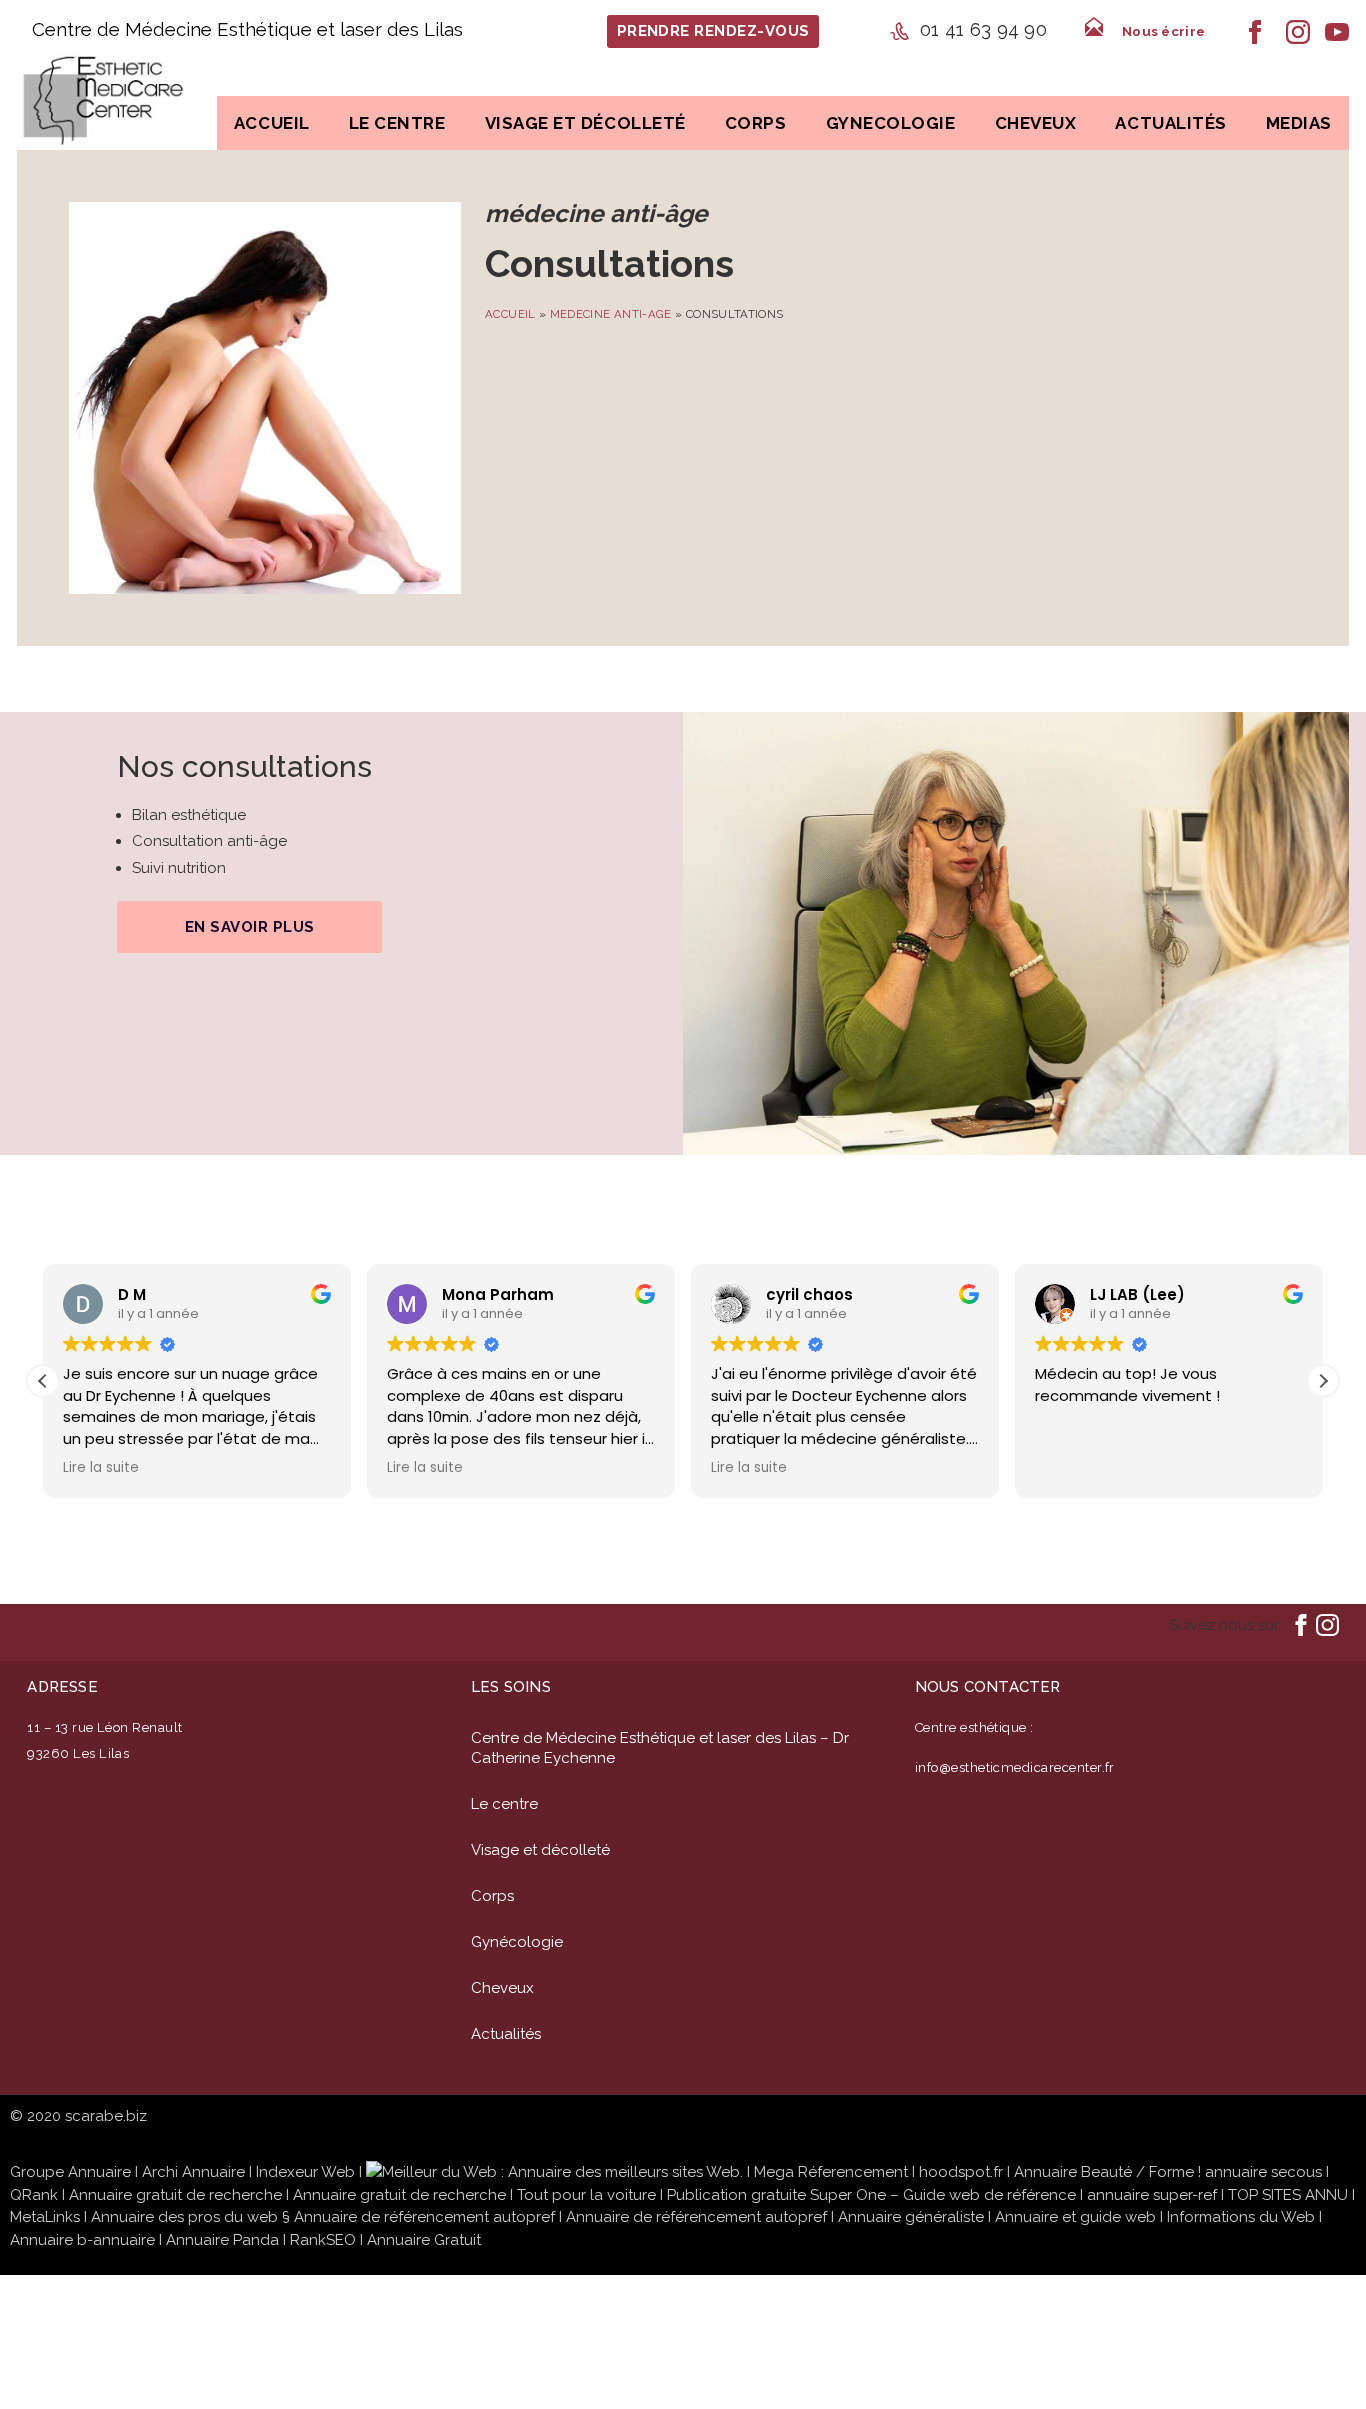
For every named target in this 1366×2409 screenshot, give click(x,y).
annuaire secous (1263, 2172)
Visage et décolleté (540, 1850)
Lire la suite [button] (101, 1468)
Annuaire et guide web (1075, 2217)
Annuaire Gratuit (424, 2240)
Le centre (397, 123)
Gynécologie (517, 1942)
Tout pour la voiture (586, 2195)
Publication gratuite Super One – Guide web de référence (871, 2195)
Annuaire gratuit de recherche (175, 2195)
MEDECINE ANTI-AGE (611, 314)
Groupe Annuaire (70, 2172)
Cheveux (1036, 123)
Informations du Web (1241, 2217)
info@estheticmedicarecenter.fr (1015, 1767)
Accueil (272, 123)
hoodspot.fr (961, 2172)
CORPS (756, 123)
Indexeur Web (305, 2172)
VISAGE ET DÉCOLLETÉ (585, 123)
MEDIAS (1299, 123)
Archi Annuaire (193, 2172)
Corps (492, 1896)
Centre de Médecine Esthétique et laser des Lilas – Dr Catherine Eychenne (660, 1748)
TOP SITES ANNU (1288, 2195)
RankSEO (323, 2240)
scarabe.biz (106, 2116)
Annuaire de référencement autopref (424, 2217)
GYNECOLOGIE (891, 123)
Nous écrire (1163, 31)
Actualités (1170, 123)
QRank (34, 2195)
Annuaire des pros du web (184, 2217)
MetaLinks (45, 2217)
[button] (1323, 1381)
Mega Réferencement (831, 2172)
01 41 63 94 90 (983, 29)
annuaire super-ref (1152, 2195)
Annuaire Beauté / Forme (1104, 2172)
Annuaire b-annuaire (82, 2240)
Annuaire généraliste (911, 2217)
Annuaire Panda (222, 2240)
